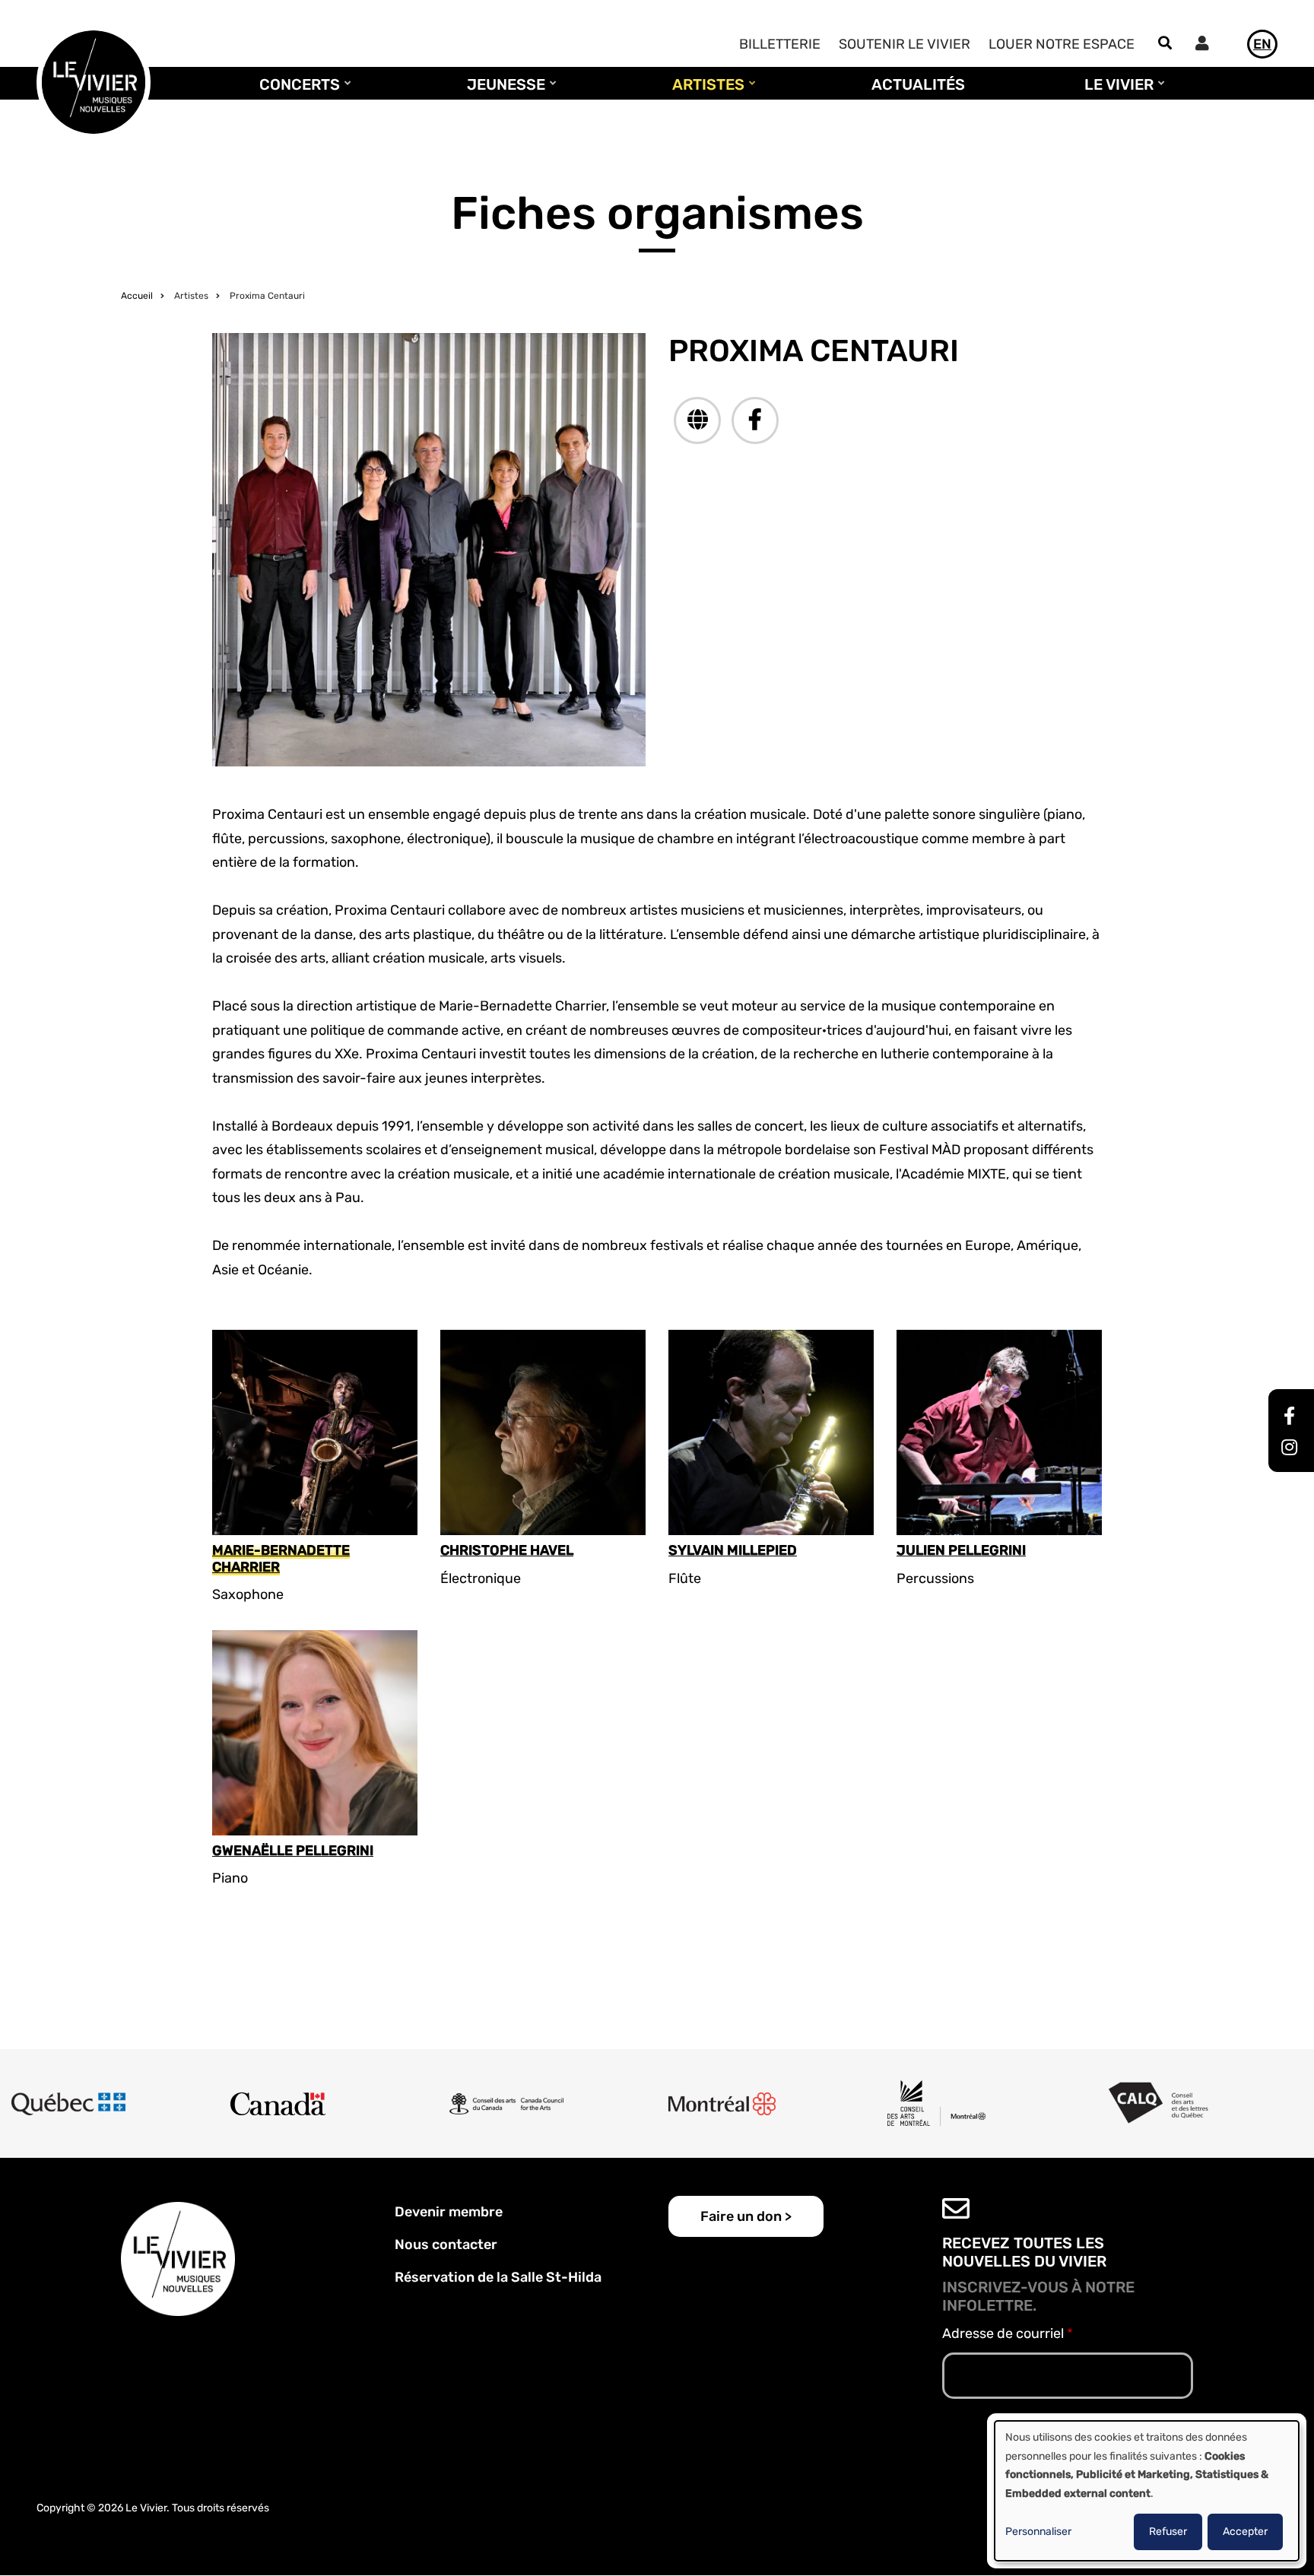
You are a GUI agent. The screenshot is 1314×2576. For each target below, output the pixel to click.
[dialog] (1147, 2491)
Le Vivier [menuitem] (1115, 91)
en (1262, 44)
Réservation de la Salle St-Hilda (498, 2277)
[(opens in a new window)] (697, 420)
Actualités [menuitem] (918, 84)
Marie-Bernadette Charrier (281, 1559)
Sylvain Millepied (733, 1551)
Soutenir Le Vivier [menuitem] (905, 44)
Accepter (1245, 2532)
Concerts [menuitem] (296, 91)
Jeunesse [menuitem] (502, 91)
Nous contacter (446, 2244)
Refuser (1168, 2532)
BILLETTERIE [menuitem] (780, 44)
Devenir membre (449, 2212)
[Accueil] (94, 81)
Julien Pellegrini (961, 1551)
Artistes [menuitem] (705, 91)
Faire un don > (746, 2216)
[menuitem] (1206, 45)
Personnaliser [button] (1038, 2532)
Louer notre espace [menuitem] (1062, 44)
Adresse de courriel (1003, 2333)
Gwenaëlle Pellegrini (293, 1851)
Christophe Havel (507, 1551)
